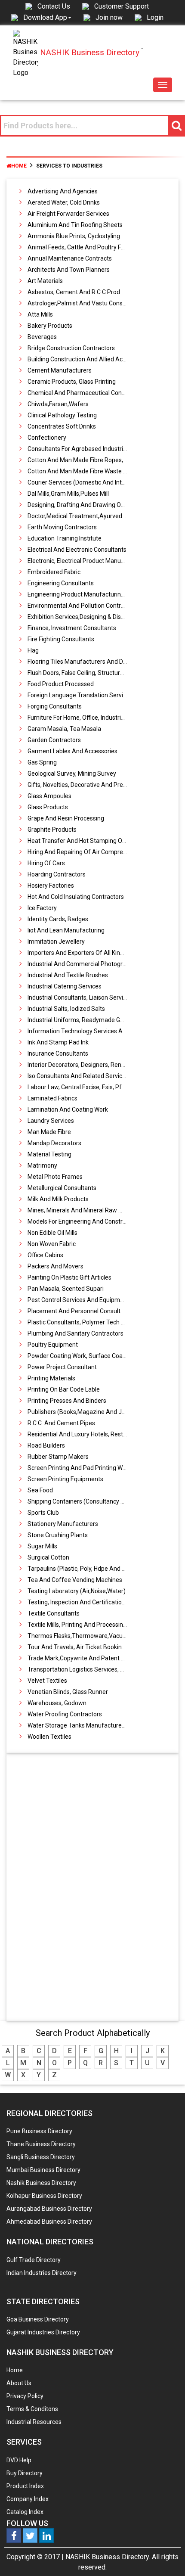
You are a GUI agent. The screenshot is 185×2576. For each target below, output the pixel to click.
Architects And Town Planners (69, 270)
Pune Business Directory (39, 2131)
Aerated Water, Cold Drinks (64, 202)
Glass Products (48, 807)
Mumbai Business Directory (43, 2170)
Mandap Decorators (54, 1143)
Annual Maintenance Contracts (70, 258)
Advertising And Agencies (63, 191)
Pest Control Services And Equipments (80, 1300)
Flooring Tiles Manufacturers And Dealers (84, 662)
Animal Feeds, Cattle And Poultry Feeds (81, 247)
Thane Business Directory (41, 2144)
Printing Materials (51, 1378)
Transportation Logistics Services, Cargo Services (94, 1669)
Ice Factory (42, 908)
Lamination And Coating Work (68, 1109)
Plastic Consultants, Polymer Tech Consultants (91, 1322)
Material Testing (49, 1154)
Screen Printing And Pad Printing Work (79, 1468)
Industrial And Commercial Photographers (85, 964)
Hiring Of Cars (46, 863)
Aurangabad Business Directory (49, 2209)
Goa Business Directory (38, 2319)
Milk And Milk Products (58, 1199)
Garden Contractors (54, 740)
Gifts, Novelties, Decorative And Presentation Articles (99, 785)
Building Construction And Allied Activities (84, 359)
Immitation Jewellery (56, 942)
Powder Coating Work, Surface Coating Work (88, 1356)
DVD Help (19, 2460)
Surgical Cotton (48, 1557)
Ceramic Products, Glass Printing (72, 382)
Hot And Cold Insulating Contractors (76, 897)
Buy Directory (25, 2473)
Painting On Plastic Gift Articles (69, 1277)
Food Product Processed (61, 684)
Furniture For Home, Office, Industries (77, 718)
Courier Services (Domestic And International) (89, 482)
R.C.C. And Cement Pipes (61, 1423)
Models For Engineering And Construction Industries (97, 1221)
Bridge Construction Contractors (71, 348)
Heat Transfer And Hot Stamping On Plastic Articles (97, 841)
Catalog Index (25, 2512)
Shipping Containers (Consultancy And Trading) (92, 1501)
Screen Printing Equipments (65, 1479)
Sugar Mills (42, 1546)
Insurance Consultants (58, 1053)
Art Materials (45, 281)
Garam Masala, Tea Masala (64, 729)
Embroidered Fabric (54, 572)
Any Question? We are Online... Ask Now (165, 2556)
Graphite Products (52, 830)
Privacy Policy (25, 2396)
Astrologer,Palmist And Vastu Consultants (85, 303)
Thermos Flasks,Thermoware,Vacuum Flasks (89, 1636)
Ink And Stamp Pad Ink (58, 1042)
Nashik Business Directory (41, 2183)
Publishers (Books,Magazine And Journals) (86, 1412)
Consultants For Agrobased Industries (79, 449)
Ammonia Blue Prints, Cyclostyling (74, 236)
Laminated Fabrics (52, 1098)
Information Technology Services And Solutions (92, 1031)
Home (19, 166)
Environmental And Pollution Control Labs (84, 606)
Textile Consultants (54, 1613)
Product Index (25, 2486)
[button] (47, 17)
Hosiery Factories (51, 886)
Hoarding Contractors (57, 874)
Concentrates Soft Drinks (62, 426)
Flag (33, 650)
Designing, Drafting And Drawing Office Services (92, 505)
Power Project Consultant (62, 1367)
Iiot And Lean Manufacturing (66, 930)
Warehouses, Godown (57, 1703)
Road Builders (46, 1445)
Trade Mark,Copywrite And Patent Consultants (91, 1658)
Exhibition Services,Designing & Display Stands (90, 617)
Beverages (42, 337)
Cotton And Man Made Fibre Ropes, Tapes (84, 460)
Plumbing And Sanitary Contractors (76, 1333)
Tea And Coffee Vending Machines (75, 1580)
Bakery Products (50, 326)
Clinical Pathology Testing (62, 415)
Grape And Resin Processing (66, 818)
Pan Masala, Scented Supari (66, 1289)
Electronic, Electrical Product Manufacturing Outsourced (103, 561)
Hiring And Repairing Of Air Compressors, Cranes (94, 852)
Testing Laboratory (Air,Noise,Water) (77, 1591)
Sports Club (43, 1513)
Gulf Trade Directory (34, 2260)
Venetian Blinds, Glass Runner (68, 1692)
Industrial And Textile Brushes (68, 975)
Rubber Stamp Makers (58, 1457)
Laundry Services (51, 1121)
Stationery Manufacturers (63, 1524)
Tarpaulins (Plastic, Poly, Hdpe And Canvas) (86, 1569)
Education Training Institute (65, 538)
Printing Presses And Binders (67, 1401)
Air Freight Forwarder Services (68, 214)
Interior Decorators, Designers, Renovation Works (94, 1065)
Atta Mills (40, 314)
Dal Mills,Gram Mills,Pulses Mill (68, 494)
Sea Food (40, 1490)
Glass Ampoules (49, 796)
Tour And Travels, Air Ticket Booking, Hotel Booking (96, 1647)
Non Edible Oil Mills (52, 1233)
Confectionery (47, 438)
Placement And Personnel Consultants (80, 1311)
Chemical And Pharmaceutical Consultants (86, 393)
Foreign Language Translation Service (79, 695)
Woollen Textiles (49, 1737)
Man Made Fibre (49, 1132)
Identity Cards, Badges (58, 919)
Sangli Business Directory (41, 2157)
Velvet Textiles (47, 1681)
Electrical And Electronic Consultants (77, 550)
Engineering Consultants (61, 583)
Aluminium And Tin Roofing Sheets (75, 225)
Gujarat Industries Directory (43, 2332)
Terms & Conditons (32, 2409)
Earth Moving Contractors (62, 527)
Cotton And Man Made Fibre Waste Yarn (82, 471)
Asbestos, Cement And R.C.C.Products (80, 292)
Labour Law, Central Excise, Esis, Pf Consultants (92, 1087)
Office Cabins (45, 1255)
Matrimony (42, 1165)
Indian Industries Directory (42, 2273)
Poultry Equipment (53, 1345)
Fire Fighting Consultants (61, 639)
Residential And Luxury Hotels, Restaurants (86, 1434)
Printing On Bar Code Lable (64, 1389)
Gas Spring (42, 762)
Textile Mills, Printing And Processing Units (85, 1625)
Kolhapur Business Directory (44, 2196)
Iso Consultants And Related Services (78, 1076)
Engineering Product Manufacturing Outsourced (92, 594)
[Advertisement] (93, 1889)
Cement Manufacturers (60, 370)
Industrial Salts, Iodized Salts (66, 1009)
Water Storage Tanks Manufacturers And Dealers (94, 1725)
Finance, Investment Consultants (72, 628)
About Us (19, 2383)
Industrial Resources (34, 2422)
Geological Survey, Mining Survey (72, 774)
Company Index (28, 2499)
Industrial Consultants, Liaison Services (80, 997)
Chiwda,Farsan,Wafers (58, 404)
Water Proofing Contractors (65, 1714)
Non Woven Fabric (52, 1244)
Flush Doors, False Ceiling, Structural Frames (87, 673)
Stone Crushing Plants (58, 1535)
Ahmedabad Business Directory (49, 2222)
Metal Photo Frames (55, 1177)
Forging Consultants (55, 706)
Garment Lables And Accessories (72, 751)
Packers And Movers (55, 1266)
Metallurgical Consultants (62, 1188)
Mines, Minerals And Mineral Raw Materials (86, 1210)
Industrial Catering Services (65, 986)
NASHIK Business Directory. (108, 2557)
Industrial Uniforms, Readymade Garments (85, 1020)
